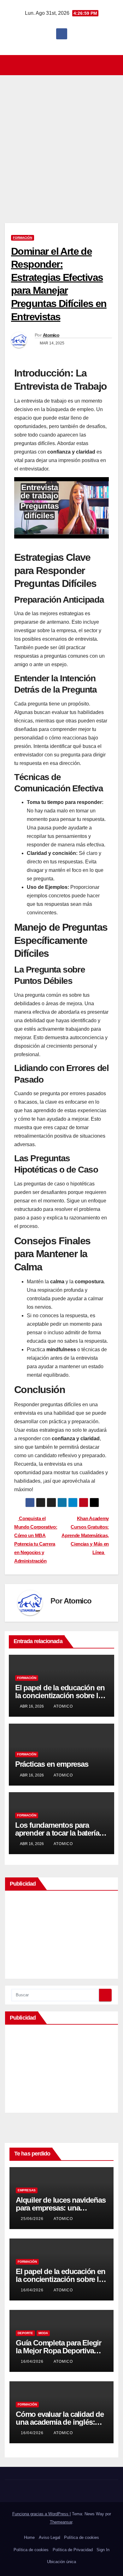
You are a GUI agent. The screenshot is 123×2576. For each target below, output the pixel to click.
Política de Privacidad (73, 2550)
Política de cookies (82, 2537)
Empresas (27, 2190)
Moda (43, 2333)
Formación (23, 238)
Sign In (103, 2550)
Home (29, 2537)
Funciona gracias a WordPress (41, 2514)
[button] (114, 65)
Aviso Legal (50, 2537)
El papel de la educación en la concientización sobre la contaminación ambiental (60, 1695)
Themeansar (61, 2522)
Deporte (25, 2333)
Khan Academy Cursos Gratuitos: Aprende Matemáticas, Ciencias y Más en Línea (85, 1535)
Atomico (51, 335)
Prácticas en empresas (52, 1764)
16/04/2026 (33, 2290)
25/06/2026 (33, 2219)
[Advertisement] (61, 140)
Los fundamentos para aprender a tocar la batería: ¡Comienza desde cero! (58, 1833)
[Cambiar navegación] (63, 65)
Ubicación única (61, 2562)
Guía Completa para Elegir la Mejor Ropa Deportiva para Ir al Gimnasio (59, 2351)
